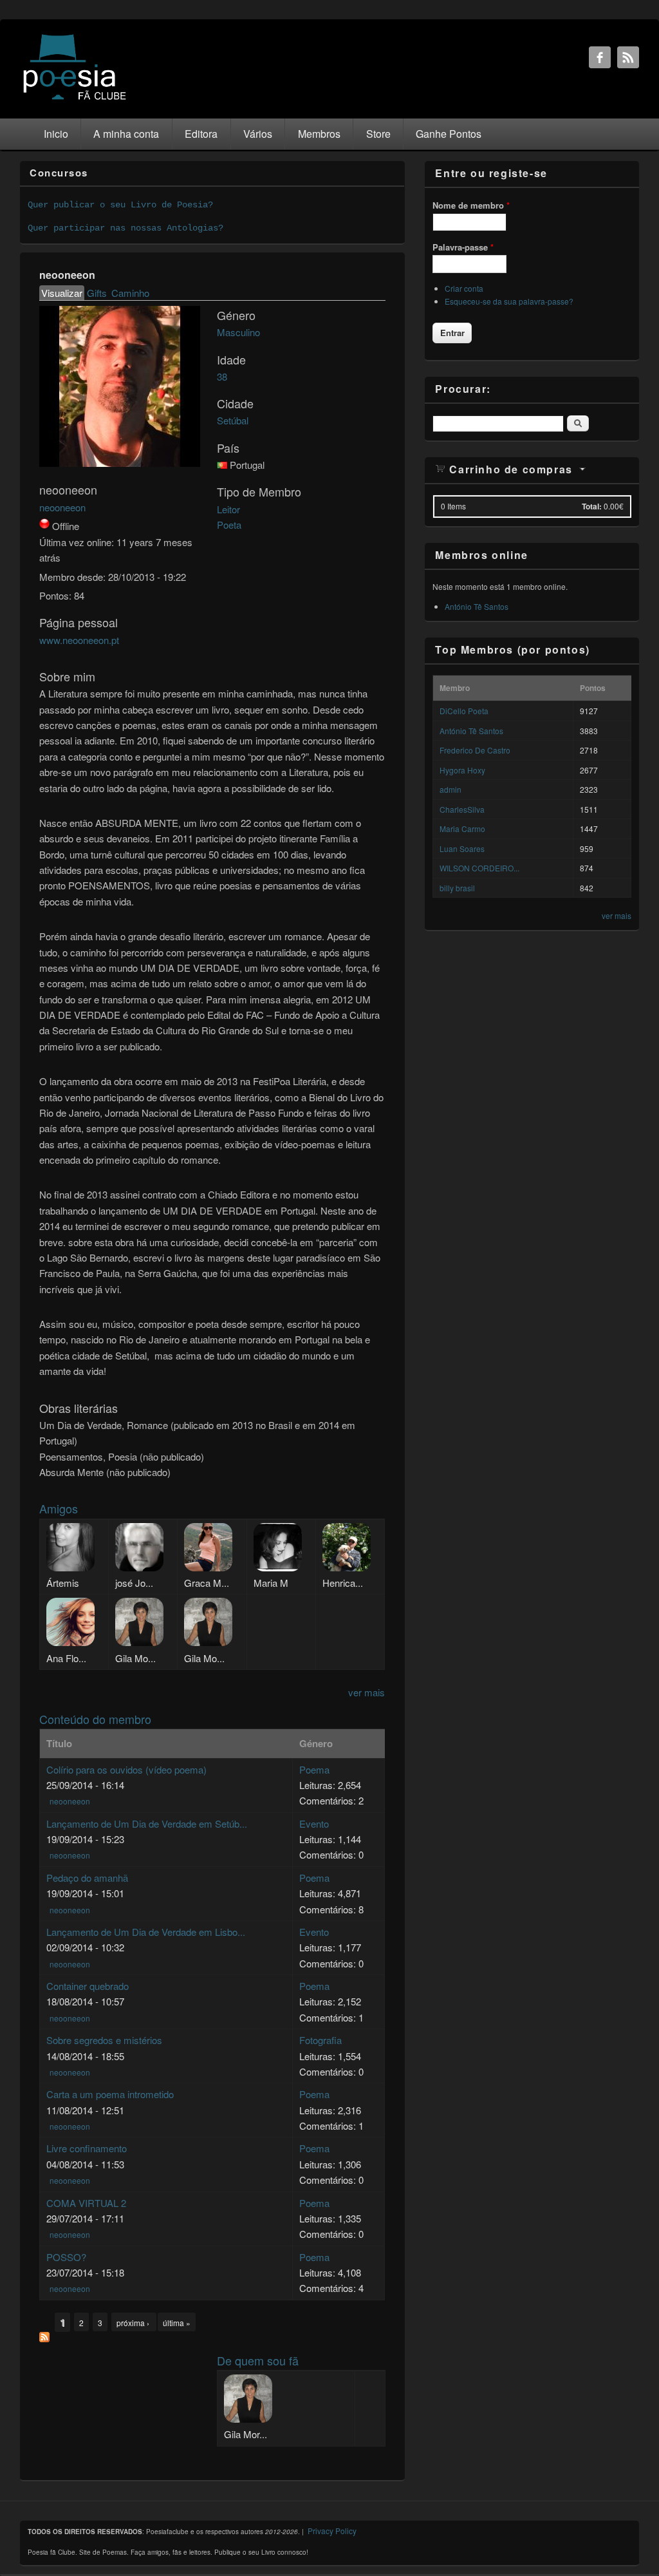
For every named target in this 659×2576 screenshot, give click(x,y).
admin (450, 789)
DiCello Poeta (464, 711)
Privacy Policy (332, 2531)
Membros (319, 134)
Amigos (59, 1508)
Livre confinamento (87, 2148)
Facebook (600, 57)
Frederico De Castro (475, 750)
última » (177, 2323)
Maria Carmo (462, 829)
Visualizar (63, 293)
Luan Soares (462, 848)
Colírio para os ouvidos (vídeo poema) (126, 1769)
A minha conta (126, 134)
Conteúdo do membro (95, 1719)
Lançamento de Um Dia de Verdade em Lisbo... (146, 1932)
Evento (314, 1823)
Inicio (56, 134)
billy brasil (457, 888)
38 (222, 376)
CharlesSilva (462, 809)
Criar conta (464, 288)
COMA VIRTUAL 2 (86, 2203)
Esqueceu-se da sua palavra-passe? (509, 301)
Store (378, 134)
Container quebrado (88, 1986)
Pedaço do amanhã (87, 1878)
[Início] (75, 99)
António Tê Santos (477, 606)
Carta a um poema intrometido (110, 2094)
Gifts (97, 293)
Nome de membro (471, 205)
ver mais (367, 1692)
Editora (201, 134)
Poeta (229, 525)
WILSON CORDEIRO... (479, 868)
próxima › (134, 2323)
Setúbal (233, 420)
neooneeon (62, 507)
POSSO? (66, 2257)
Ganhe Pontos (449, 134)
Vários (258, 134)
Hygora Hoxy (462, 770)
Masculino (238, 332)
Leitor (228, 509)
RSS (628, 57)
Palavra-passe (463, 247)
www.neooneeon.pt (79, 640)
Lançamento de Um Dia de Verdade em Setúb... (147, 1823)
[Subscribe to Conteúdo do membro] (44, 2338)
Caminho (130, 293)
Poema (314, 1769)
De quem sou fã (258, 2360)
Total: (592, 506)
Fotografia (320, 2040)
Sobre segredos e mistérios (104, 2040)
